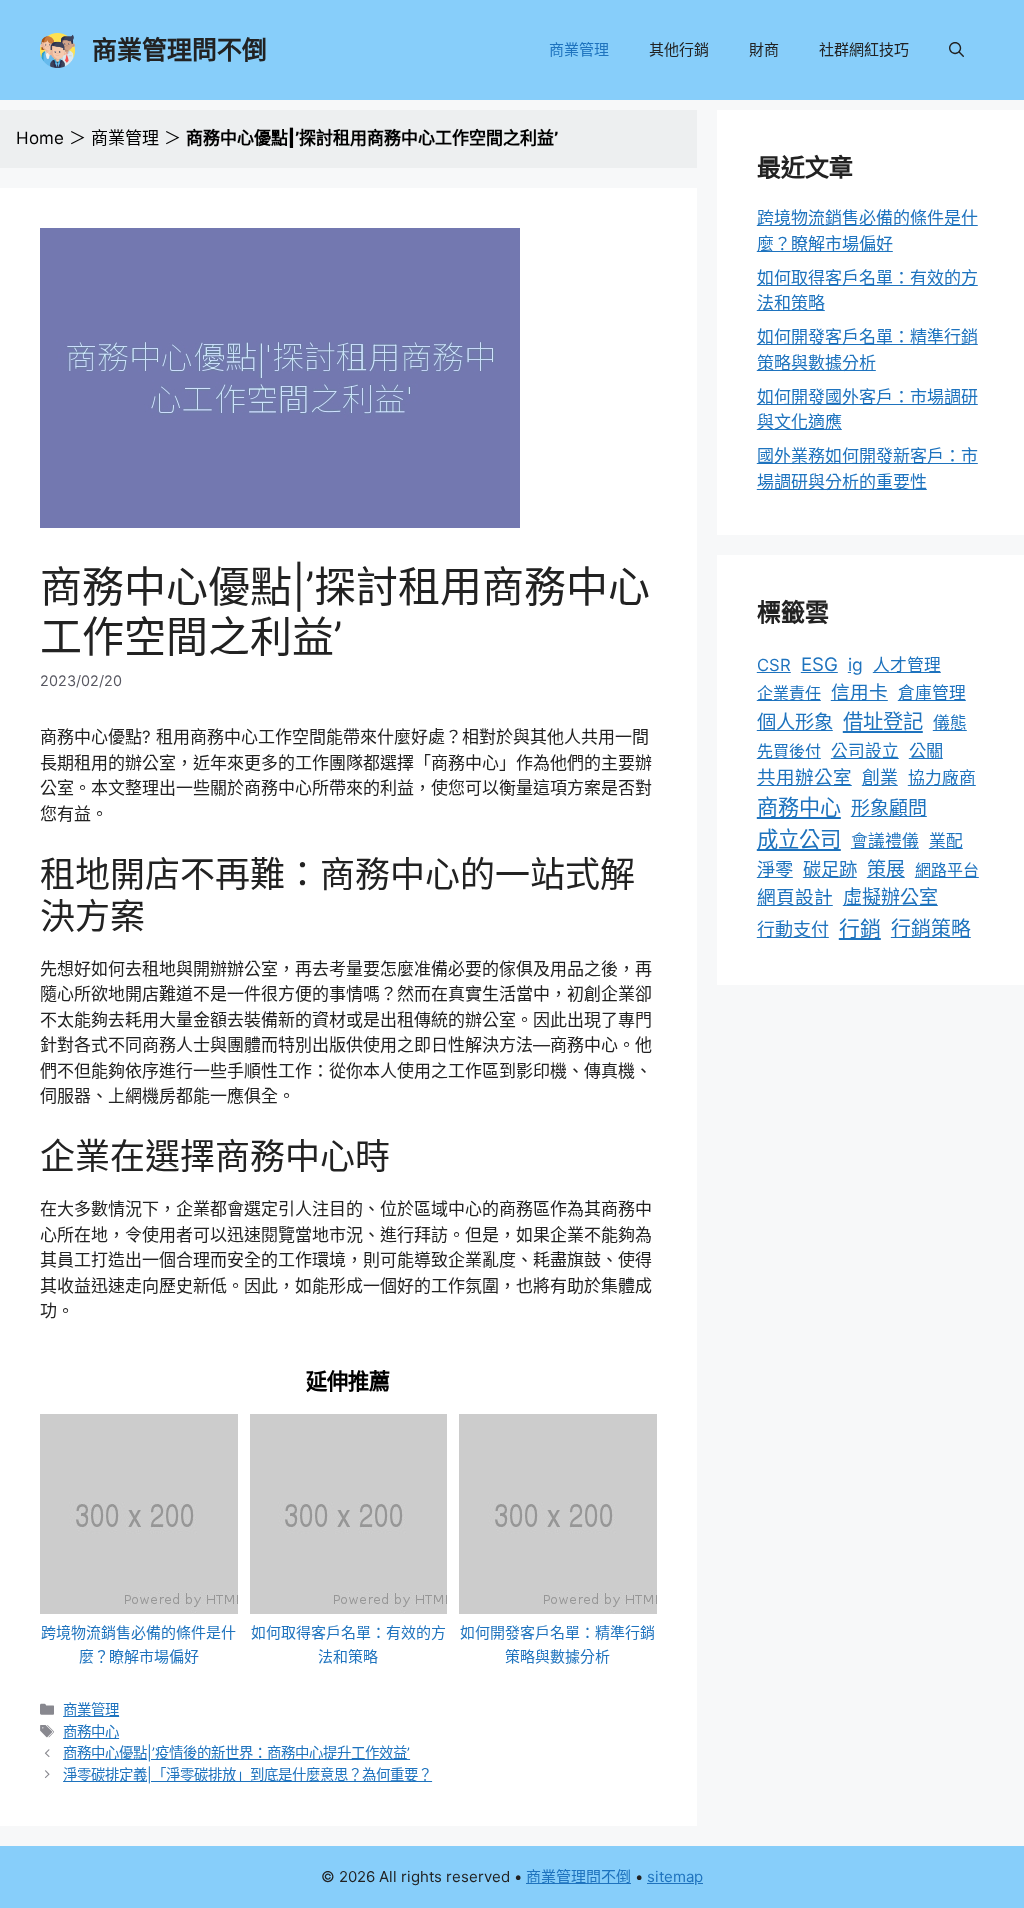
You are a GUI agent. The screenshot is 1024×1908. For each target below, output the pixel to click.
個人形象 (795, 722)
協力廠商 (942, 778)
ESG (819, 664)
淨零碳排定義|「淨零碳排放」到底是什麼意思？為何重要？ (247, 1774)
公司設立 (865, 751)
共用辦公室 (804, 777)
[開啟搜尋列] (956, 50)
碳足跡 (830, 869)
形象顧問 (889, 808)
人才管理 (907, 665)
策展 (886, 869)
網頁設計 (795, 897)
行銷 (860, 928)
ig (855, 664)
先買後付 (789, 751)
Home (40, 138)
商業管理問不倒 (179, 50)
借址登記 (883, 721)
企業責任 (789, 693)
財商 (764, 49)
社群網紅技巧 (864, 49)
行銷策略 (931, 929)
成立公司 (799, 839)
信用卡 (859, 692)
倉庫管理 (932, 693)
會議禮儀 (885, 841)
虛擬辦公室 (890, 897)
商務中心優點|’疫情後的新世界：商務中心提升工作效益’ (236, 1752)
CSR (774, 665)
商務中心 (91, 1731)
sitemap (675, 1876)
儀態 (950, 723)
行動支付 (793, 929)
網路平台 (947, 870)
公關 (926, 750)
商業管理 (579, 49)
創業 (880, 777)
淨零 (775, 869)
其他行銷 (679, 49)
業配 (946, 841)
